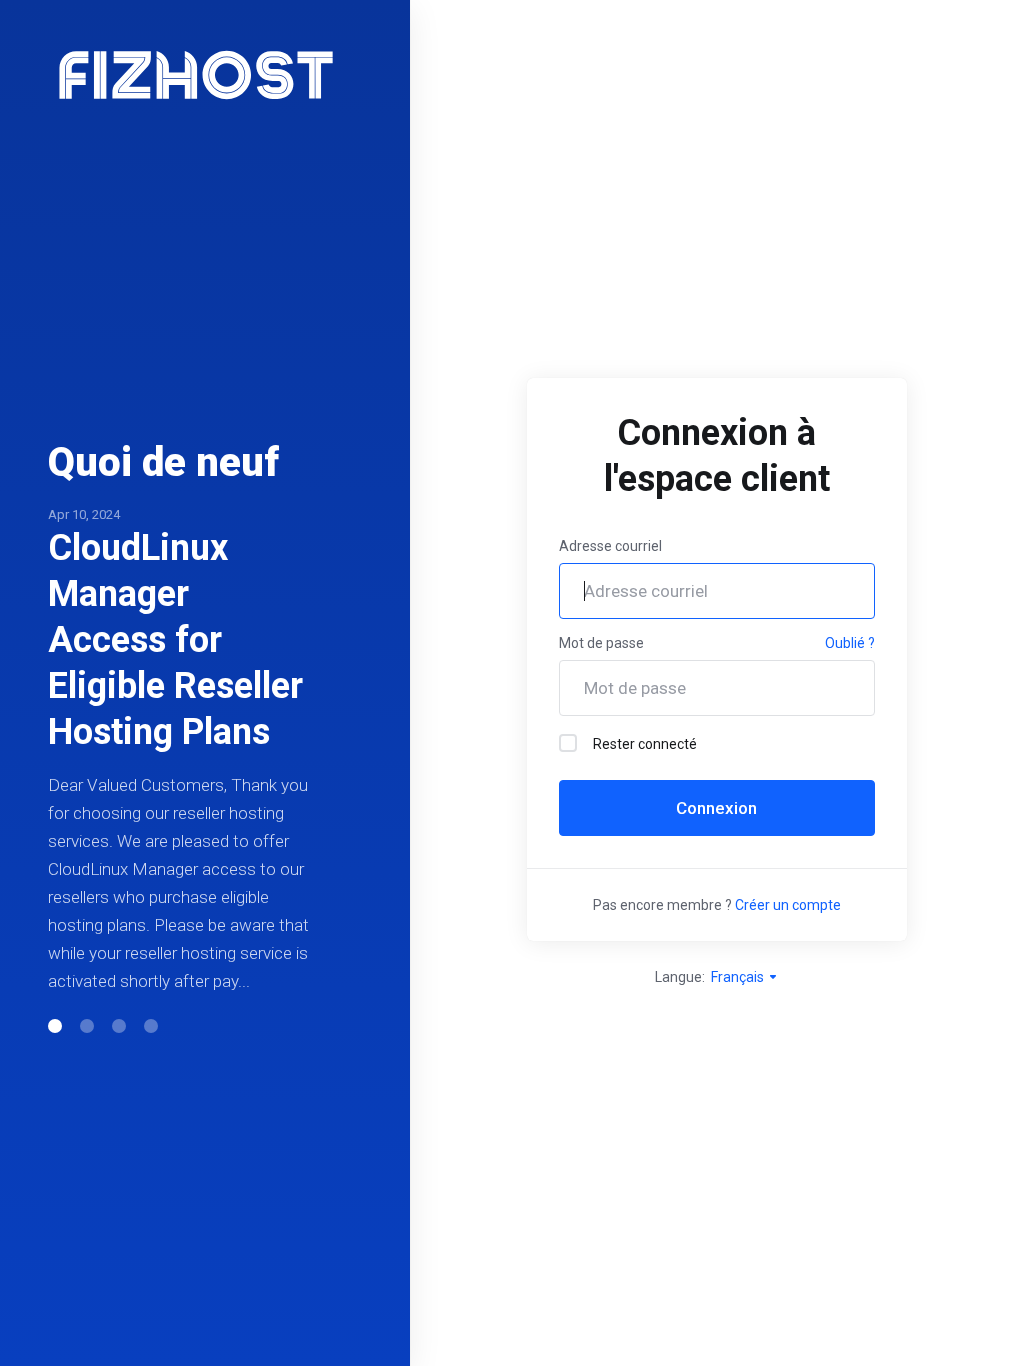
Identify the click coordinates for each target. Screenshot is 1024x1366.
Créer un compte (788, 905)
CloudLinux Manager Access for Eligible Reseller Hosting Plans (175, 640)
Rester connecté (645, 744)
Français (739, 977)
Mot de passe (601, 643)
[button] (55, 1026)
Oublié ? (850, 643)
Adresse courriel (610, 546)
